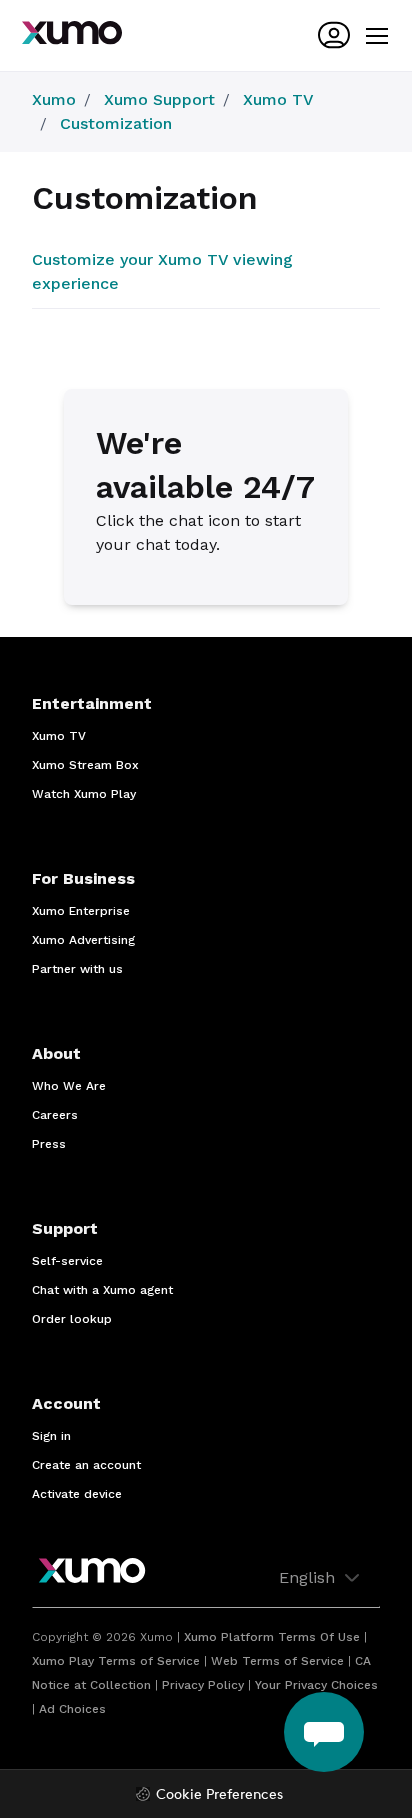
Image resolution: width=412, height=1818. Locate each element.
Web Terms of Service (277, 1661)
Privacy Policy (203, 1685)
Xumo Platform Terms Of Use (272, 1637)
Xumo (54, 99)
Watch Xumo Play (84, 794)
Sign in (51, 1436)
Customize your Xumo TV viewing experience (162, 271)
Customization (116, 123)
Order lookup (72, 1319)
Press (49, 1144)
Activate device (77, 1494)
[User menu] (334, 35)
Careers (55, 1115)
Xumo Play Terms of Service (116, 1661)
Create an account (86, 1465)
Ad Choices (72, 1709)
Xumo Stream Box (85, 765)
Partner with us (77, 969)
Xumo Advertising (83, 940)
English (309, 1577)
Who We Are (69, 1086)
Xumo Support (159, 99)
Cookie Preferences (219, 1795)
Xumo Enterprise (81, 911)
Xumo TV (278, 99)
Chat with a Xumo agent (102, 1290)
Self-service (67, 1261)
